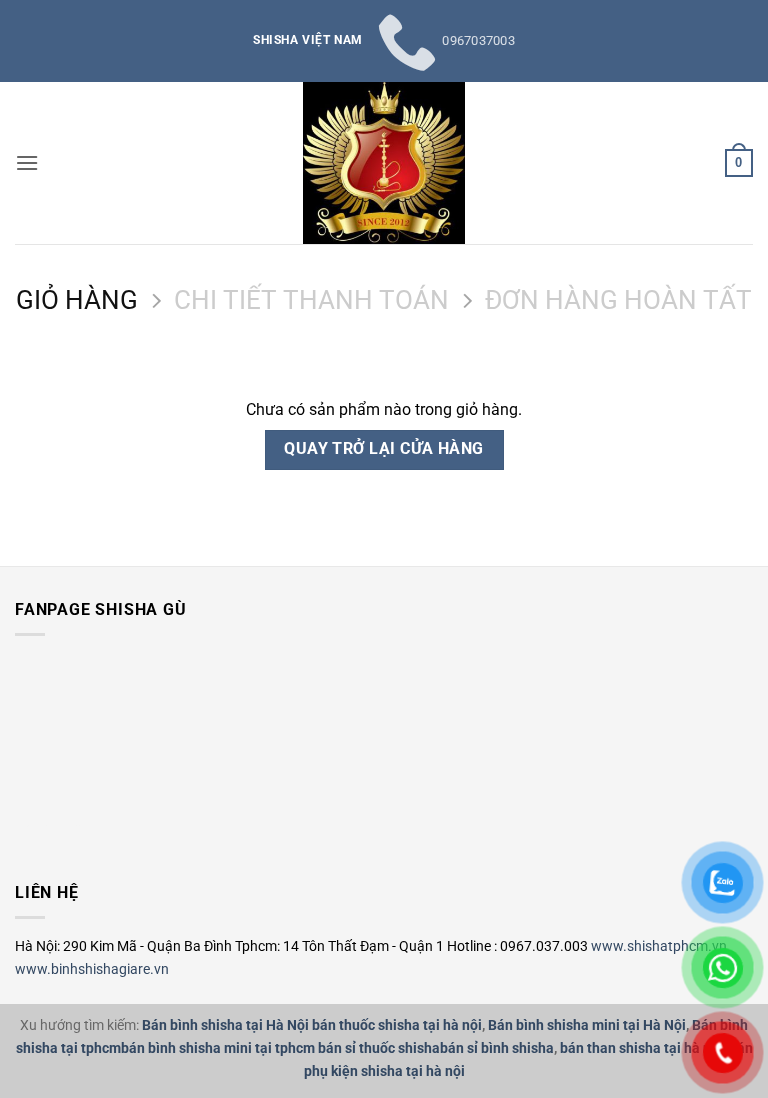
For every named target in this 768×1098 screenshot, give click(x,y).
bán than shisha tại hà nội (641, 1048)
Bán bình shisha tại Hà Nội (225, 1025)
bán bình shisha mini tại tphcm (218, 1048)
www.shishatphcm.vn (659, 946)
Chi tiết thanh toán (311, 300)
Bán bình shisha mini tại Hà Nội (587, 1025)
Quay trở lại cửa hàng (384, 449)
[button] (27, 162)
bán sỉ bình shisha (497, 1048)
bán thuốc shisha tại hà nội (397, 1025)
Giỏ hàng (77, 300)
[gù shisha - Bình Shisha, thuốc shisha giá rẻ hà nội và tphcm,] (384, 163)
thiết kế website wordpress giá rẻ (54, 826)
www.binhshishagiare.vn (92, 969)
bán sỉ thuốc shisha (379, 1048)
